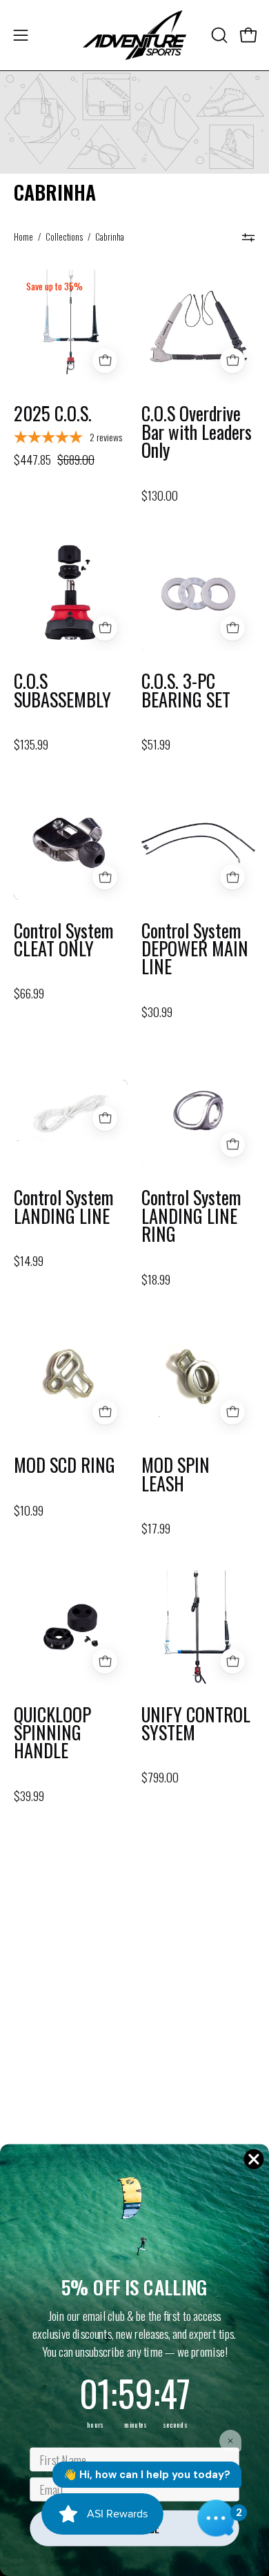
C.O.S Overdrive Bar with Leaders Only (197, 432)
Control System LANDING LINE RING (191, 1216)
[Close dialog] (254, 2159)
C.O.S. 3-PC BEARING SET (186, 691)
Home (23, 237)
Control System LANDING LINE (64, 1207)
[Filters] (248, 237)
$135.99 (31, 745)
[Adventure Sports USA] (134, 35)
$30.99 (157, 1012)
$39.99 (29, 1796)
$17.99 (156, 1529)
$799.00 (160, 1778)
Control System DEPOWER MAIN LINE (195, 949)
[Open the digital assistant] (216, 2518)
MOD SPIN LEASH (176, 1475)
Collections (64, 237)
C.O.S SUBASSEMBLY (62, 691)
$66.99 (29, 994)
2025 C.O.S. (53, 414)
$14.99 (29, 1261)
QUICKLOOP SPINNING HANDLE (52, 1733)
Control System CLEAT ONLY (64, 940)
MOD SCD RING (64, 1465)
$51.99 (156, 745)
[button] (218, 35)
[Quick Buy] (105, 361)
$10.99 (29, 1511)
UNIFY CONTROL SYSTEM (196, 1724)
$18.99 (156, 1280)
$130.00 (160, 496)
